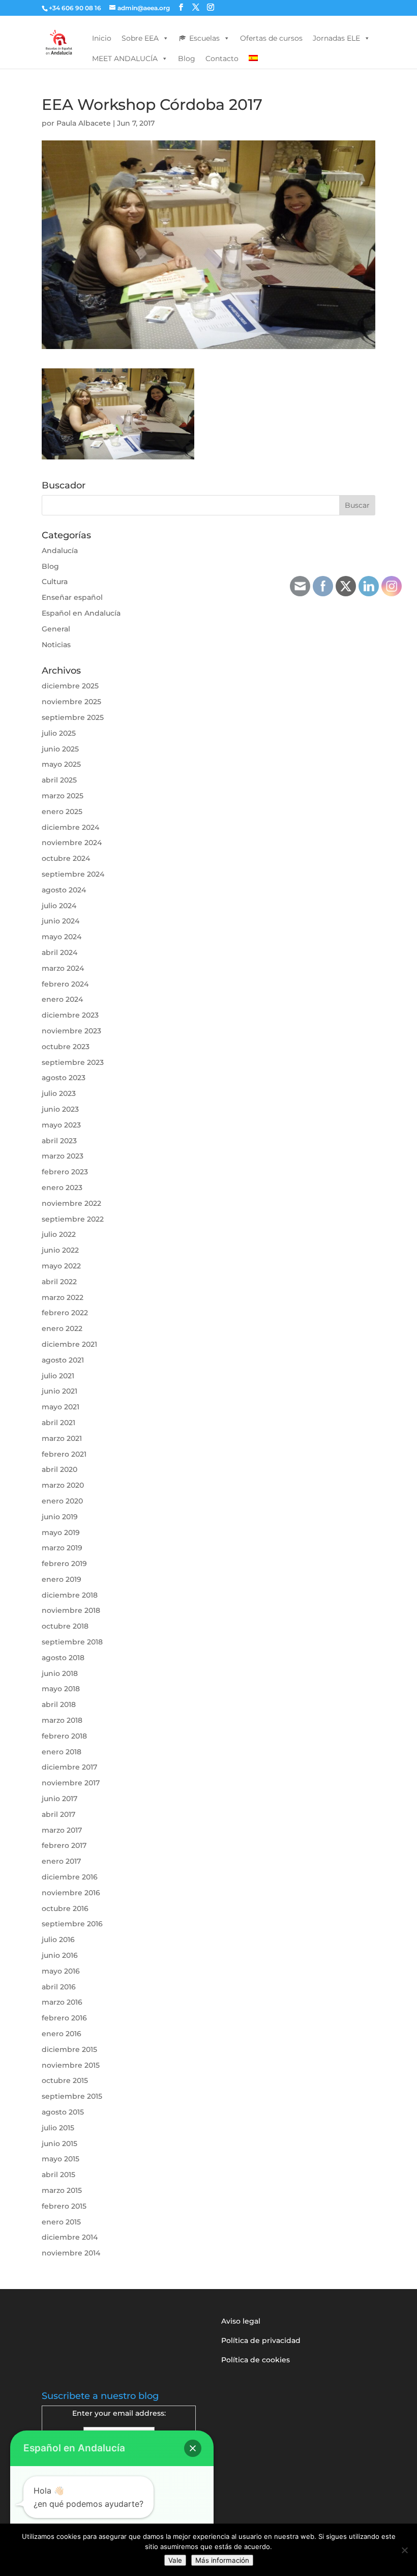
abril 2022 (59, 1282)
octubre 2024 (66, 858)
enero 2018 (62, 1752)
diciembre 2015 (69, 2049)
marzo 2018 (62, 1720)
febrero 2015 (64, 2206)
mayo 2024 (62, 937)
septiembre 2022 (73, 1219)
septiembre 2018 (72, 1642)
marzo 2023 (63, 1156)
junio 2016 (60, 1955)
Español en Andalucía (81, 613)
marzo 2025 (63, 796)
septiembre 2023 (73, 1062)
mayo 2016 (61, 1971)
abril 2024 (59, 952)
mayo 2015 (61, 2159)
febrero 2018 (64, 1736)
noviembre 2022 (71, 1203)
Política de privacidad (261, 2340)
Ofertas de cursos (271, 38)
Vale (175, 2560)
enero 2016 (62, 2034)
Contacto (222, 59)
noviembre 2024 (72, 843)
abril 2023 (59, 1141)
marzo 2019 (62, 1548)
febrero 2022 (65, 1313)
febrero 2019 (64, 1564)
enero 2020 (62, 1501)
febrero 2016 (64, 2018)
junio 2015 (59, 2144)
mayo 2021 (61, 1407)
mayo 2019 (61, 1532)
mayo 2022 (61, 1266)
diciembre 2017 (69, 1767)
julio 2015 (58, 2128)
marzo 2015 (62, 2190)
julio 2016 (58, 1940)
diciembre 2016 (70, 1877)
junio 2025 (60, 749)
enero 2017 (61, 1861)
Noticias (56, 645)
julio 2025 (59, 733)
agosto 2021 (63, 1360)
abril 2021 (58, 1423)
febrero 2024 (65, 984)
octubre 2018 (65, 1626)
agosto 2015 (63, 2112)
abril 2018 (59, 1704)
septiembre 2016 (72, 1924)
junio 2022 (60, 1250)
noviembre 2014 (71, 2253)
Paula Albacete (84, 123)
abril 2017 (58, 1814)
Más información (222, 2560)
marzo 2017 (62, 1830)
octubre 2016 (65, 1908)
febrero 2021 (64, 1454)
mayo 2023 (61, 1125)
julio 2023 (59, 1093)
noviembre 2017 (71, 1783)
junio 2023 (60, 1109)
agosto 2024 (64, 890)
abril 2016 (59, 1987)
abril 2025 (59, 780)
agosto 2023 (64, 1078)
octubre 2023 (66, 1047)
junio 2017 (59, 1799)
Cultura (55, 582)
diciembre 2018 (70, 1595)
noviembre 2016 (71, 1893)
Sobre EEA (140, 38)
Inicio (102, 38)
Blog (187, 59)
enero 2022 (62, 1328)
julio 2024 (59, 906)
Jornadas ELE (336, 38)
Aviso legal (241, 2321)
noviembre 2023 (71, 1031)
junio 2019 (60, 1517)
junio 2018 (60, 1673)
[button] (193, 2448)
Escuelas (204, 38)
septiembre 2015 (72, 2096)
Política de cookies (256, 2360)
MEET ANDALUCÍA (125, 59)
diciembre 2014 (70, 2237)
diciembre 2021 (69, 1344)
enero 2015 (61, 2222)
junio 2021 (59, 1391)
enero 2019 (62, 1579)
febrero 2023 (65, 1172)
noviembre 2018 (71, 1610)
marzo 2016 (62, 2002)
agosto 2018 (63, 1658)
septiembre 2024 (73, 874)
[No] (404, 2550)
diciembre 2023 (70, 1015)
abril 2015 (58, 2175)
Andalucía (60, 551)
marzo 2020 (63, 1485)
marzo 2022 (63, 1297)
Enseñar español (72, 597)
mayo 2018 (61, 1689)
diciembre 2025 (70, 686)
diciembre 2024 (70, 827)
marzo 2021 (62, 1438)
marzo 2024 (63, 968)
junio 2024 (61, 921)
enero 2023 (62, 1188)
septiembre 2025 (73, 717)
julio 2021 (58, 1376)
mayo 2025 (61, 764)
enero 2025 (62, 812)
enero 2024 (62, 999)
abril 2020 (59, 1469)
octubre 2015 (65, 2080)
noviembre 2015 (71, 2065)
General (56, 629)
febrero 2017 (64, 1845)
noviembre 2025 (71, 702)
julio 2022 (59, 1234)
